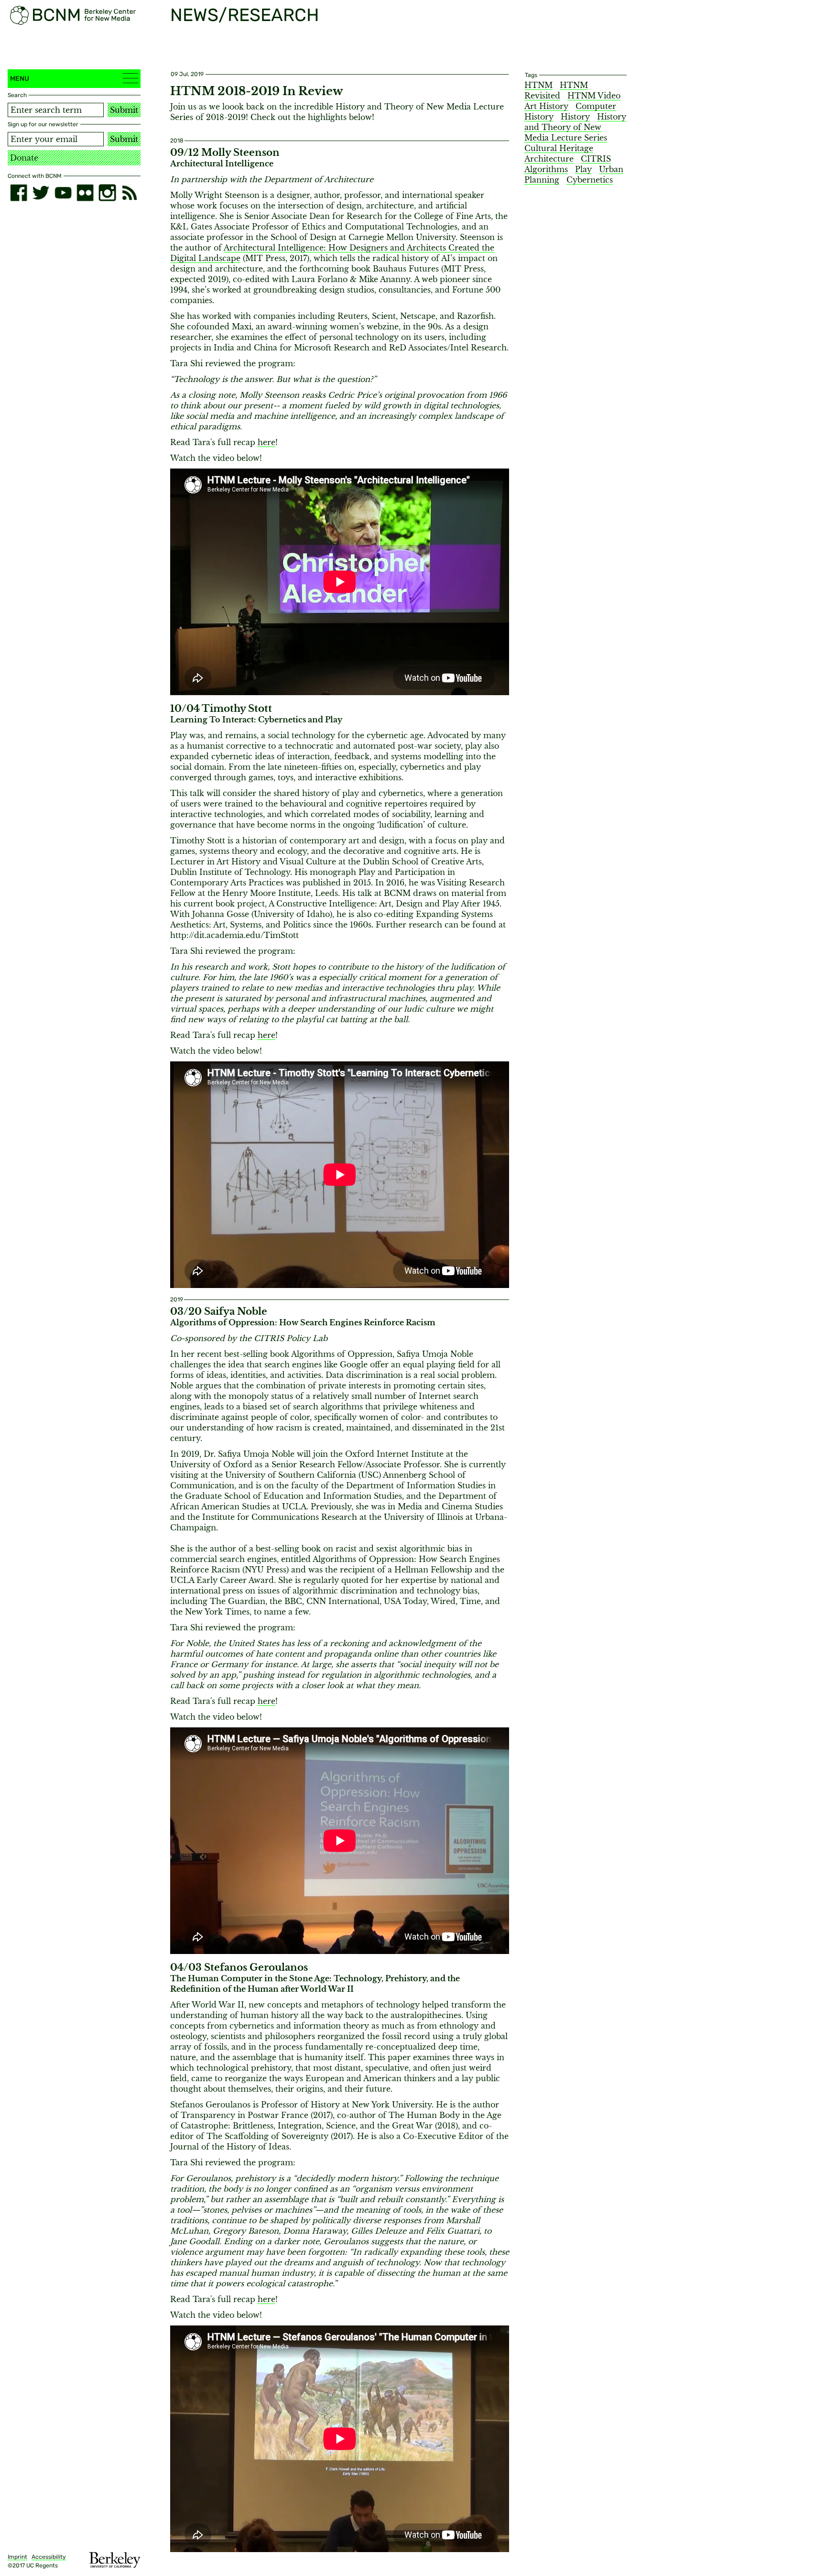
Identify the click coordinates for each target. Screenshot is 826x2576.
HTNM (538, 85)
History (575, 117)
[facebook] (19, 193)
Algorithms (546, 169)
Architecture (549, 159)
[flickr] (85, 193)
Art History (546, 106)
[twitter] (41, 193)
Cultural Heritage (559, 148)
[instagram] (107, 193)
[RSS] (130, 193)
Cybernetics (590, 180)
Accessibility (49, 2557)
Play (583, 169)
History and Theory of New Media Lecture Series (575, 127)
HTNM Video (594, 96)
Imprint (17, 2557)
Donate (24, 158)
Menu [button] (20, 79)
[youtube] (63, 193)
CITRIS (596, 159)
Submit (124, 110)
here (266, 442)
